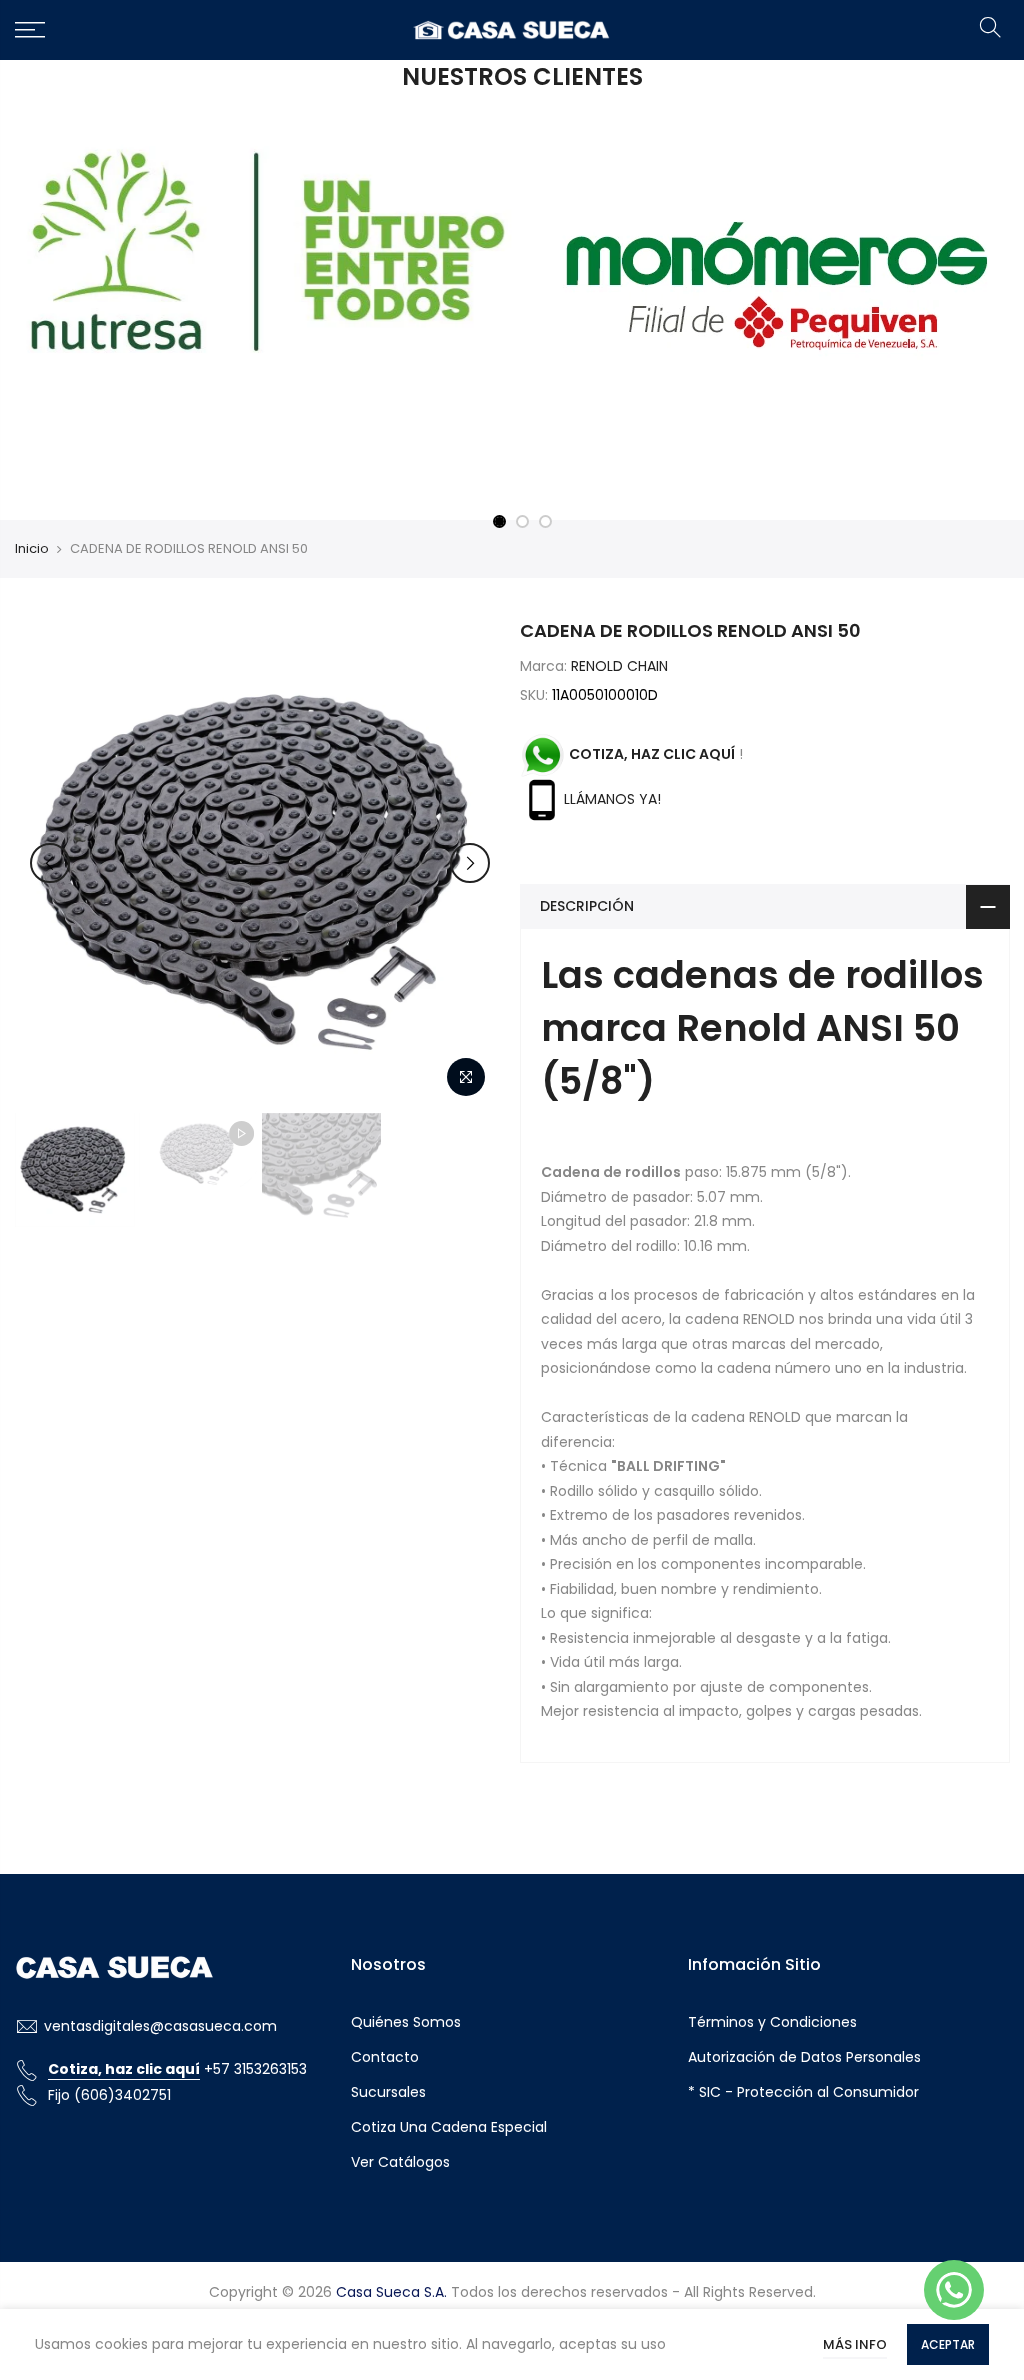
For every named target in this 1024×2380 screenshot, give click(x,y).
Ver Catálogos (400, 2162)
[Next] (470, 863)
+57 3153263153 (177, 2069)
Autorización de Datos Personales (804, 2057)
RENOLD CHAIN (619, 666)
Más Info (855, 2344)
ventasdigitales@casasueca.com (160, 2026)
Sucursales (388, 2092)
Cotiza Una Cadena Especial (449, 2127)
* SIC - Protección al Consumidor (803, 2092)
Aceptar (948, 2344)
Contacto (385, 2057)
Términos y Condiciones (772, 2022)
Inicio (32, 549)
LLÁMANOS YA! (612, 799)
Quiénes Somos (406, 2022)
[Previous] (50, 863)
